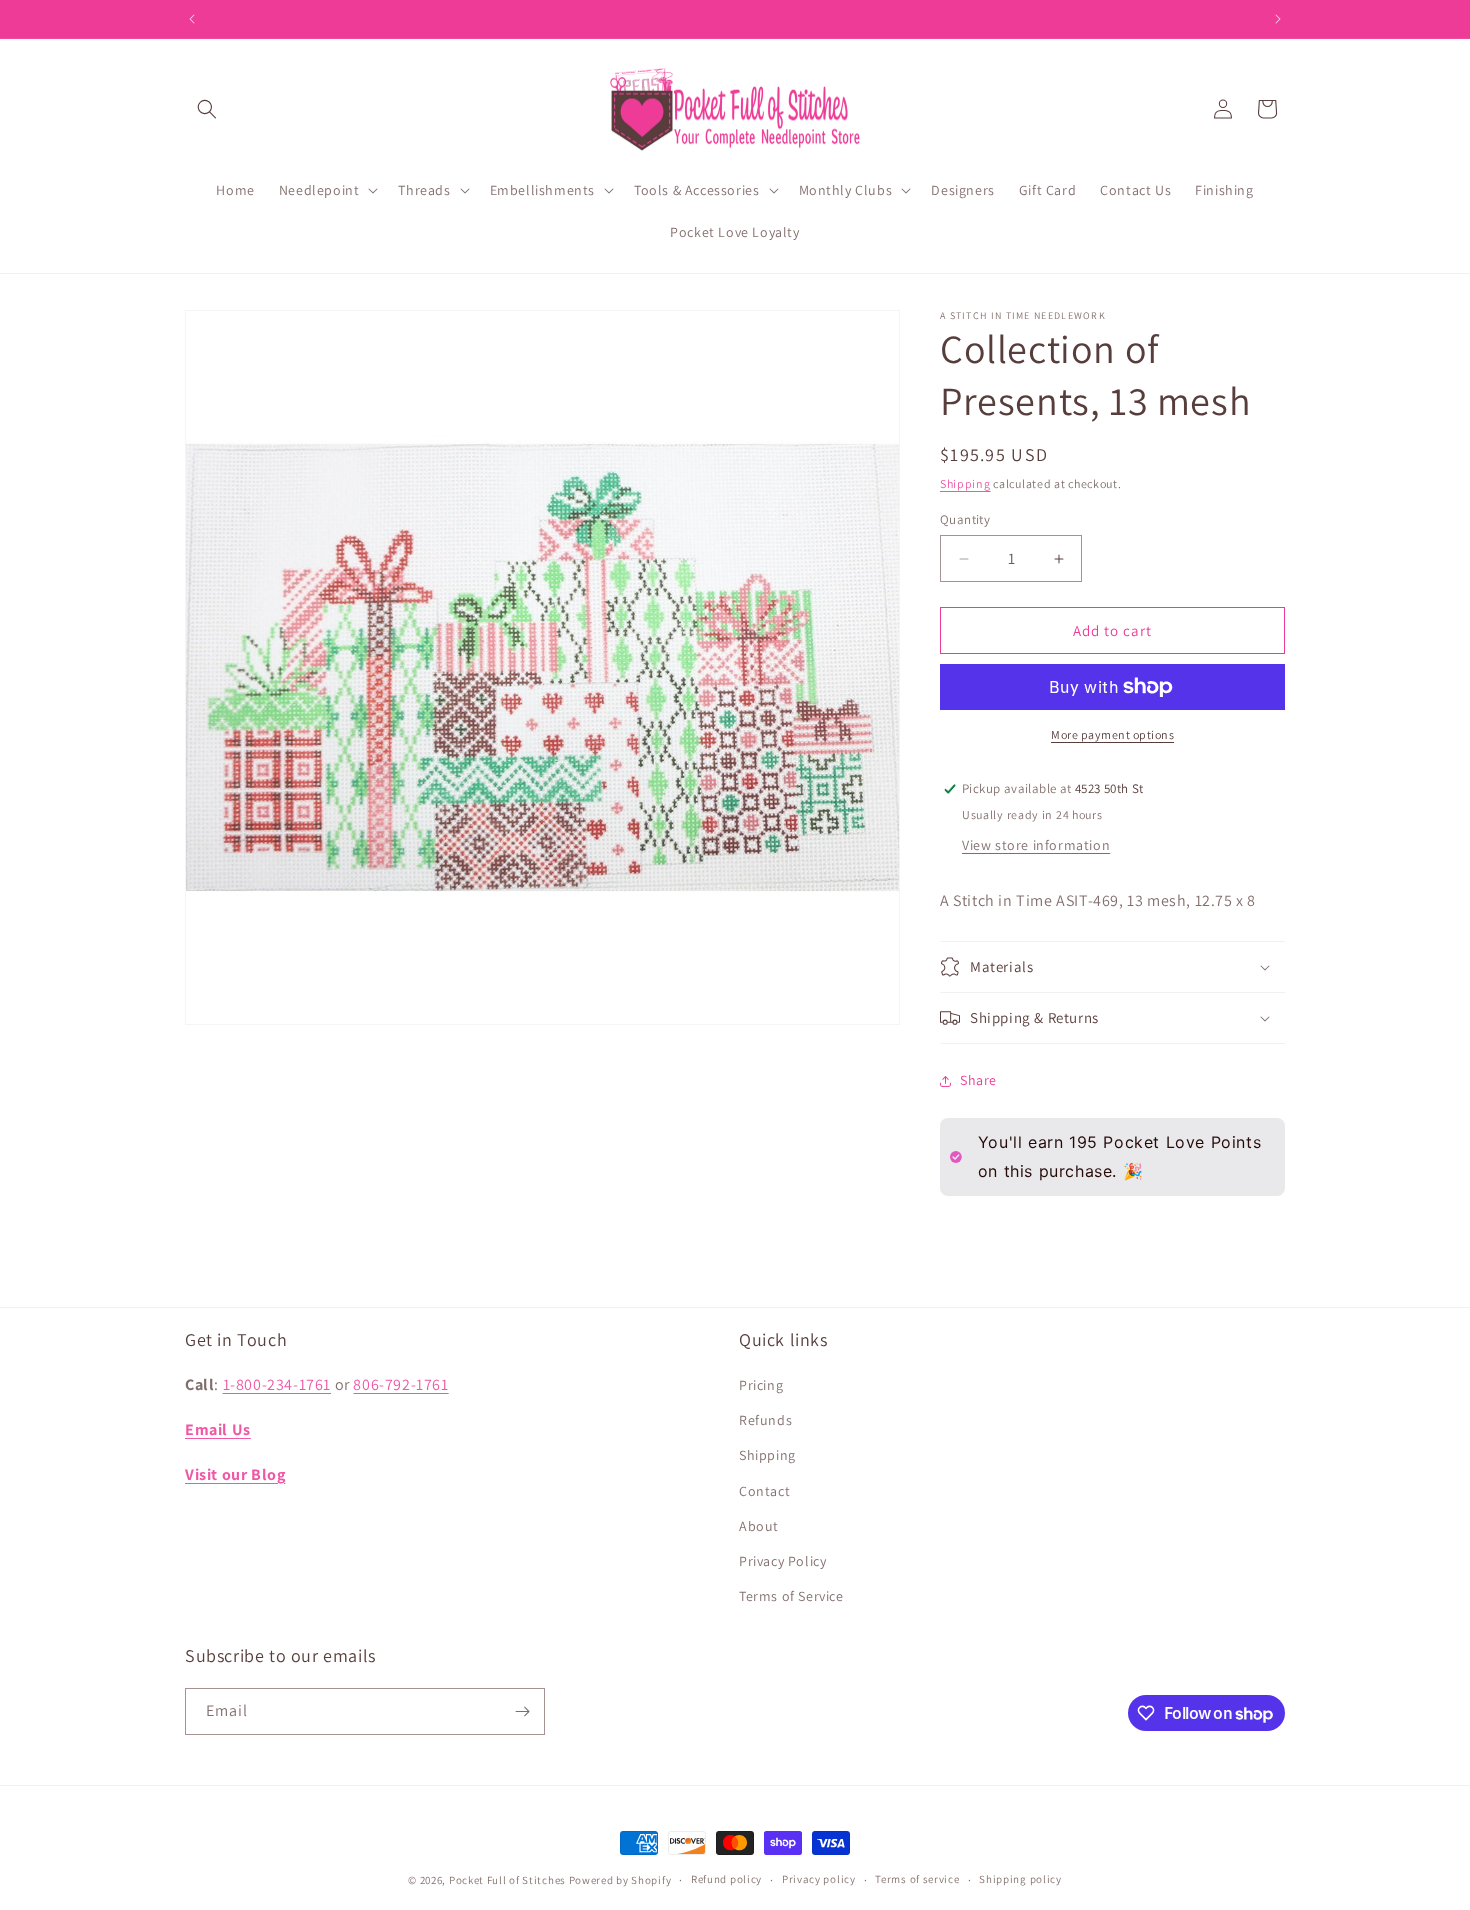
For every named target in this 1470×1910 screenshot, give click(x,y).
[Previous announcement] (192, 19)
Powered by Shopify (620, 1880)
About (759, 1526)
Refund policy (726, 1879)
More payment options (1112, 734)
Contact (764, 1491)
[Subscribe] (522, 1711)
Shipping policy (1020, 1879)
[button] (207, 109)
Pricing (761, 1385)
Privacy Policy (782, 1561)
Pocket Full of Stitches (507, 1880)
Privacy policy (819, 1879)
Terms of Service (791, 1596)
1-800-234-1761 (277, 1384)
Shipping (965, 483)
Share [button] (978, 1080)
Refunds (765, 1420)
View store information (1036, 845)
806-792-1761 (400, 1384)
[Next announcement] (1278, 19)
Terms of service (917, 1879)
